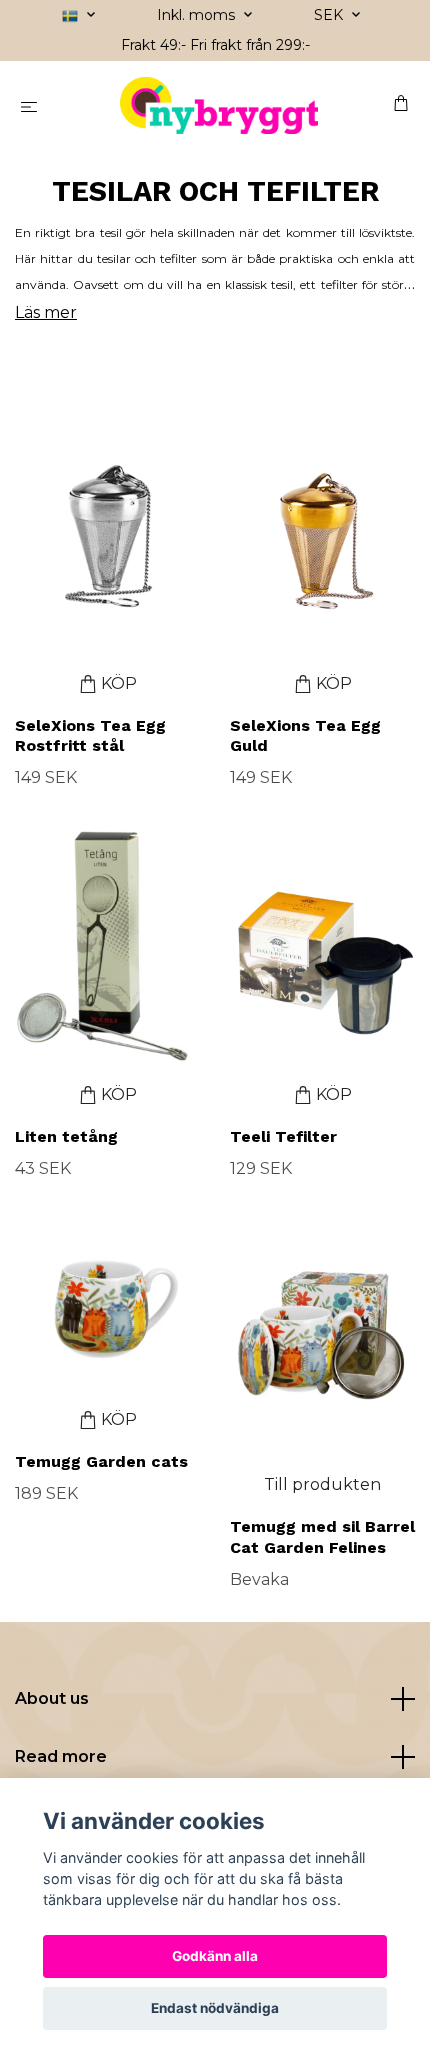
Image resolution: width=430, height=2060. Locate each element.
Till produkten (322, 1484)
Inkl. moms (198, 15)
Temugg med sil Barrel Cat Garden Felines (322, 1537)
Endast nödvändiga (215, 2008)
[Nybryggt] (219, 106)
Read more (61, 1756)
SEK (330, 15)
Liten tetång (66, 1136)
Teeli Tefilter (283, 1136)
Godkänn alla (215, 1956)
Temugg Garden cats (101, 1461)
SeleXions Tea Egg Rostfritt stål (90, 736)
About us (52, 1698)
